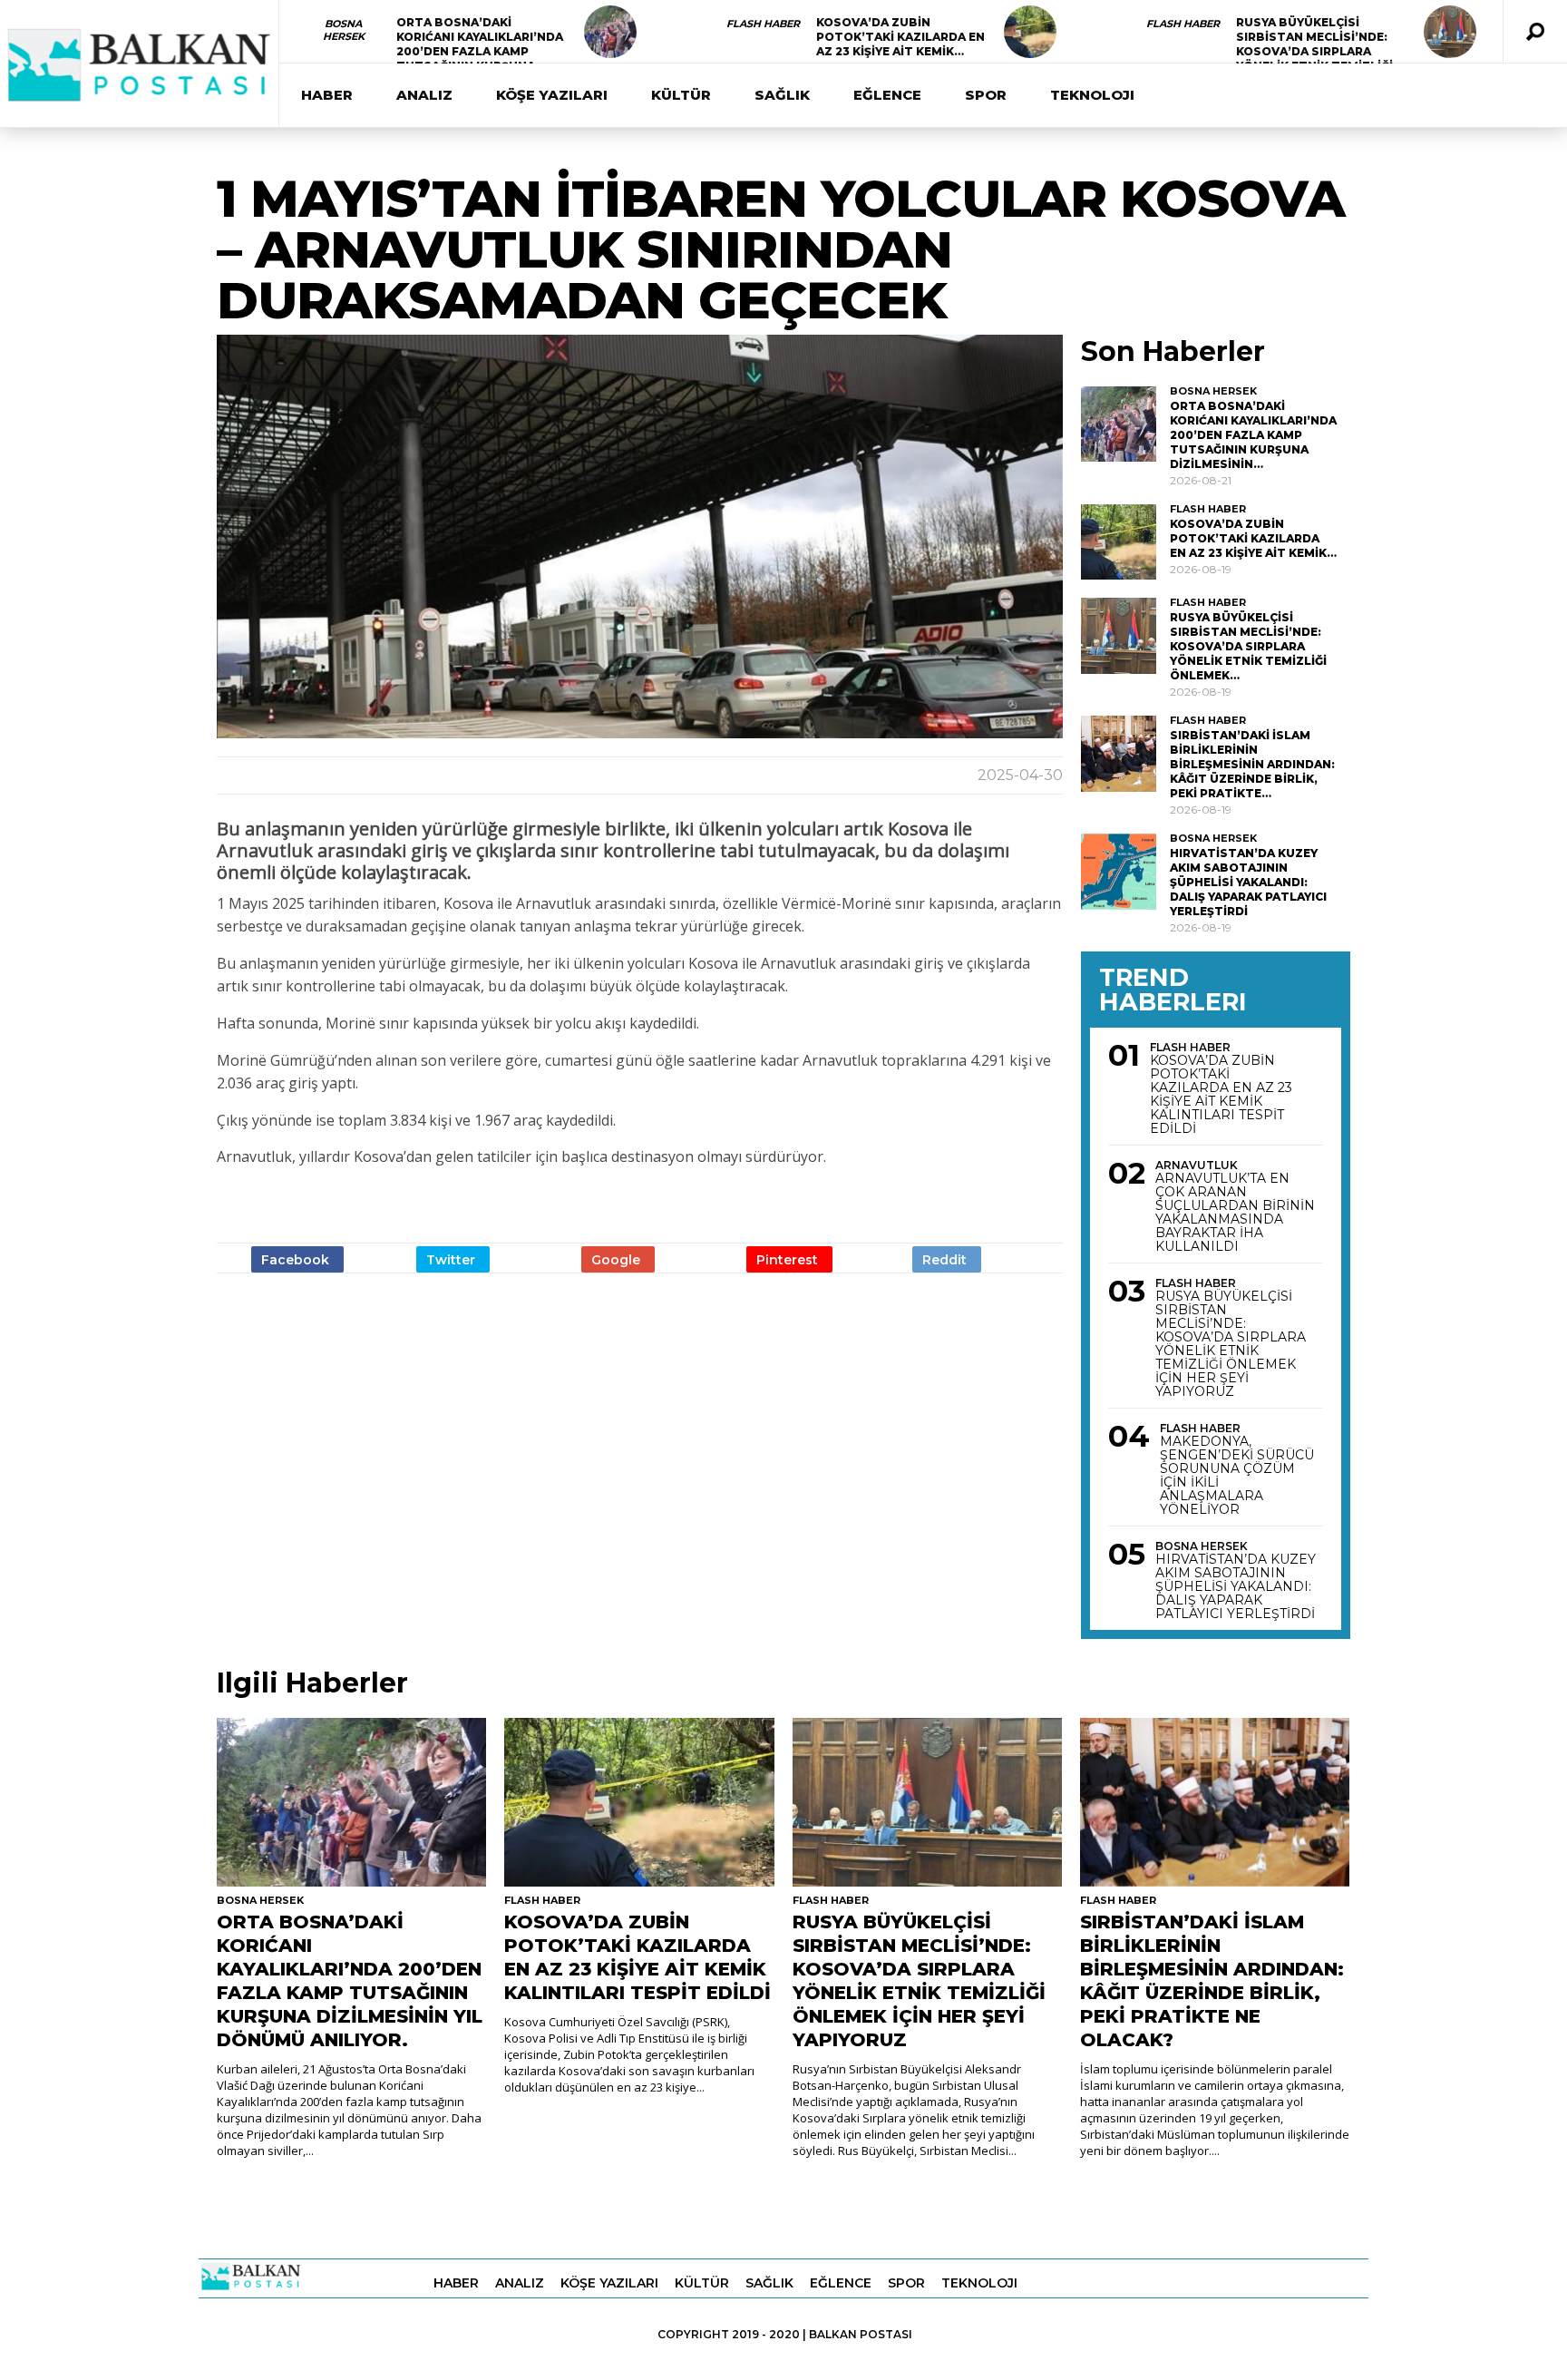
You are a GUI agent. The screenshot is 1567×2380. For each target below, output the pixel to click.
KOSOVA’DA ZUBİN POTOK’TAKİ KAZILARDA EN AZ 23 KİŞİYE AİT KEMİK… (900, 37)
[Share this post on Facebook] (297, 1259)
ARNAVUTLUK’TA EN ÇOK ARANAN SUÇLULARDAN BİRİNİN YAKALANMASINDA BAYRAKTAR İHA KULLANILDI (1235, 1213)
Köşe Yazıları (552, 95)
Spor (986, 95)
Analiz (424, 95)
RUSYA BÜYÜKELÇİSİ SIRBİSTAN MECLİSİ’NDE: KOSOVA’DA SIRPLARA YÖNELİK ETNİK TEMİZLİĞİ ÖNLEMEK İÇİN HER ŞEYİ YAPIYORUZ (1231, 1344)
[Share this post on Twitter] (453, 1259)
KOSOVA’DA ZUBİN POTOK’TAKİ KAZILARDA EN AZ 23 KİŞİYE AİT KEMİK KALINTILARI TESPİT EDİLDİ (1221, 1095)
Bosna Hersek (344, 30)
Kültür (681, 95)
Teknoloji (1092, 95)
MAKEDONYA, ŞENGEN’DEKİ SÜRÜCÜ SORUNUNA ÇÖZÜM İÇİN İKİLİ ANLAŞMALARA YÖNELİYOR (1237, 1476)
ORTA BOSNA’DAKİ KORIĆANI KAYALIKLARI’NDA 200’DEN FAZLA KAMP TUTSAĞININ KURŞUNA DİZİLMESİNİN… (480, 51)
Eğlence (887, 95)
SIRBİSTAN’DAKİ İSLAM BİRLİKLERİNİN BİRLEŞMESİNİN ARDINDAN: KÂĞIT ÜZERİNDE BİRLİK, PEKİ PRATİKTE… (1252, 764)
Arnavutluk (1197, 1165)
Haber (327, 95)
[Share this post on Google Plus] (618, 1259)
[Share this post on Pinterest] (789, 1259)
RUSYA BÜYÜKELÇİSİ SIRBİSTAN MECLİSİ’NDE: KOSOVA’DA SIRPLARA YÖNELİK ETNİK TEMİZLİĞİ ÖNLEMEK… (1314, 51)
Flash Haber (763, 24)
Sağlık (782, 95)
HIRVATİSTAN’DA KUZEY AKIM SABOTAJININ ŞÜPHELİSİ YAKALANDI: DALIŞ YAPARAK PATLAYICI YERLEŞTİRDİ (1248, 882)
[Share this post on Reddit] (947, 1259)
